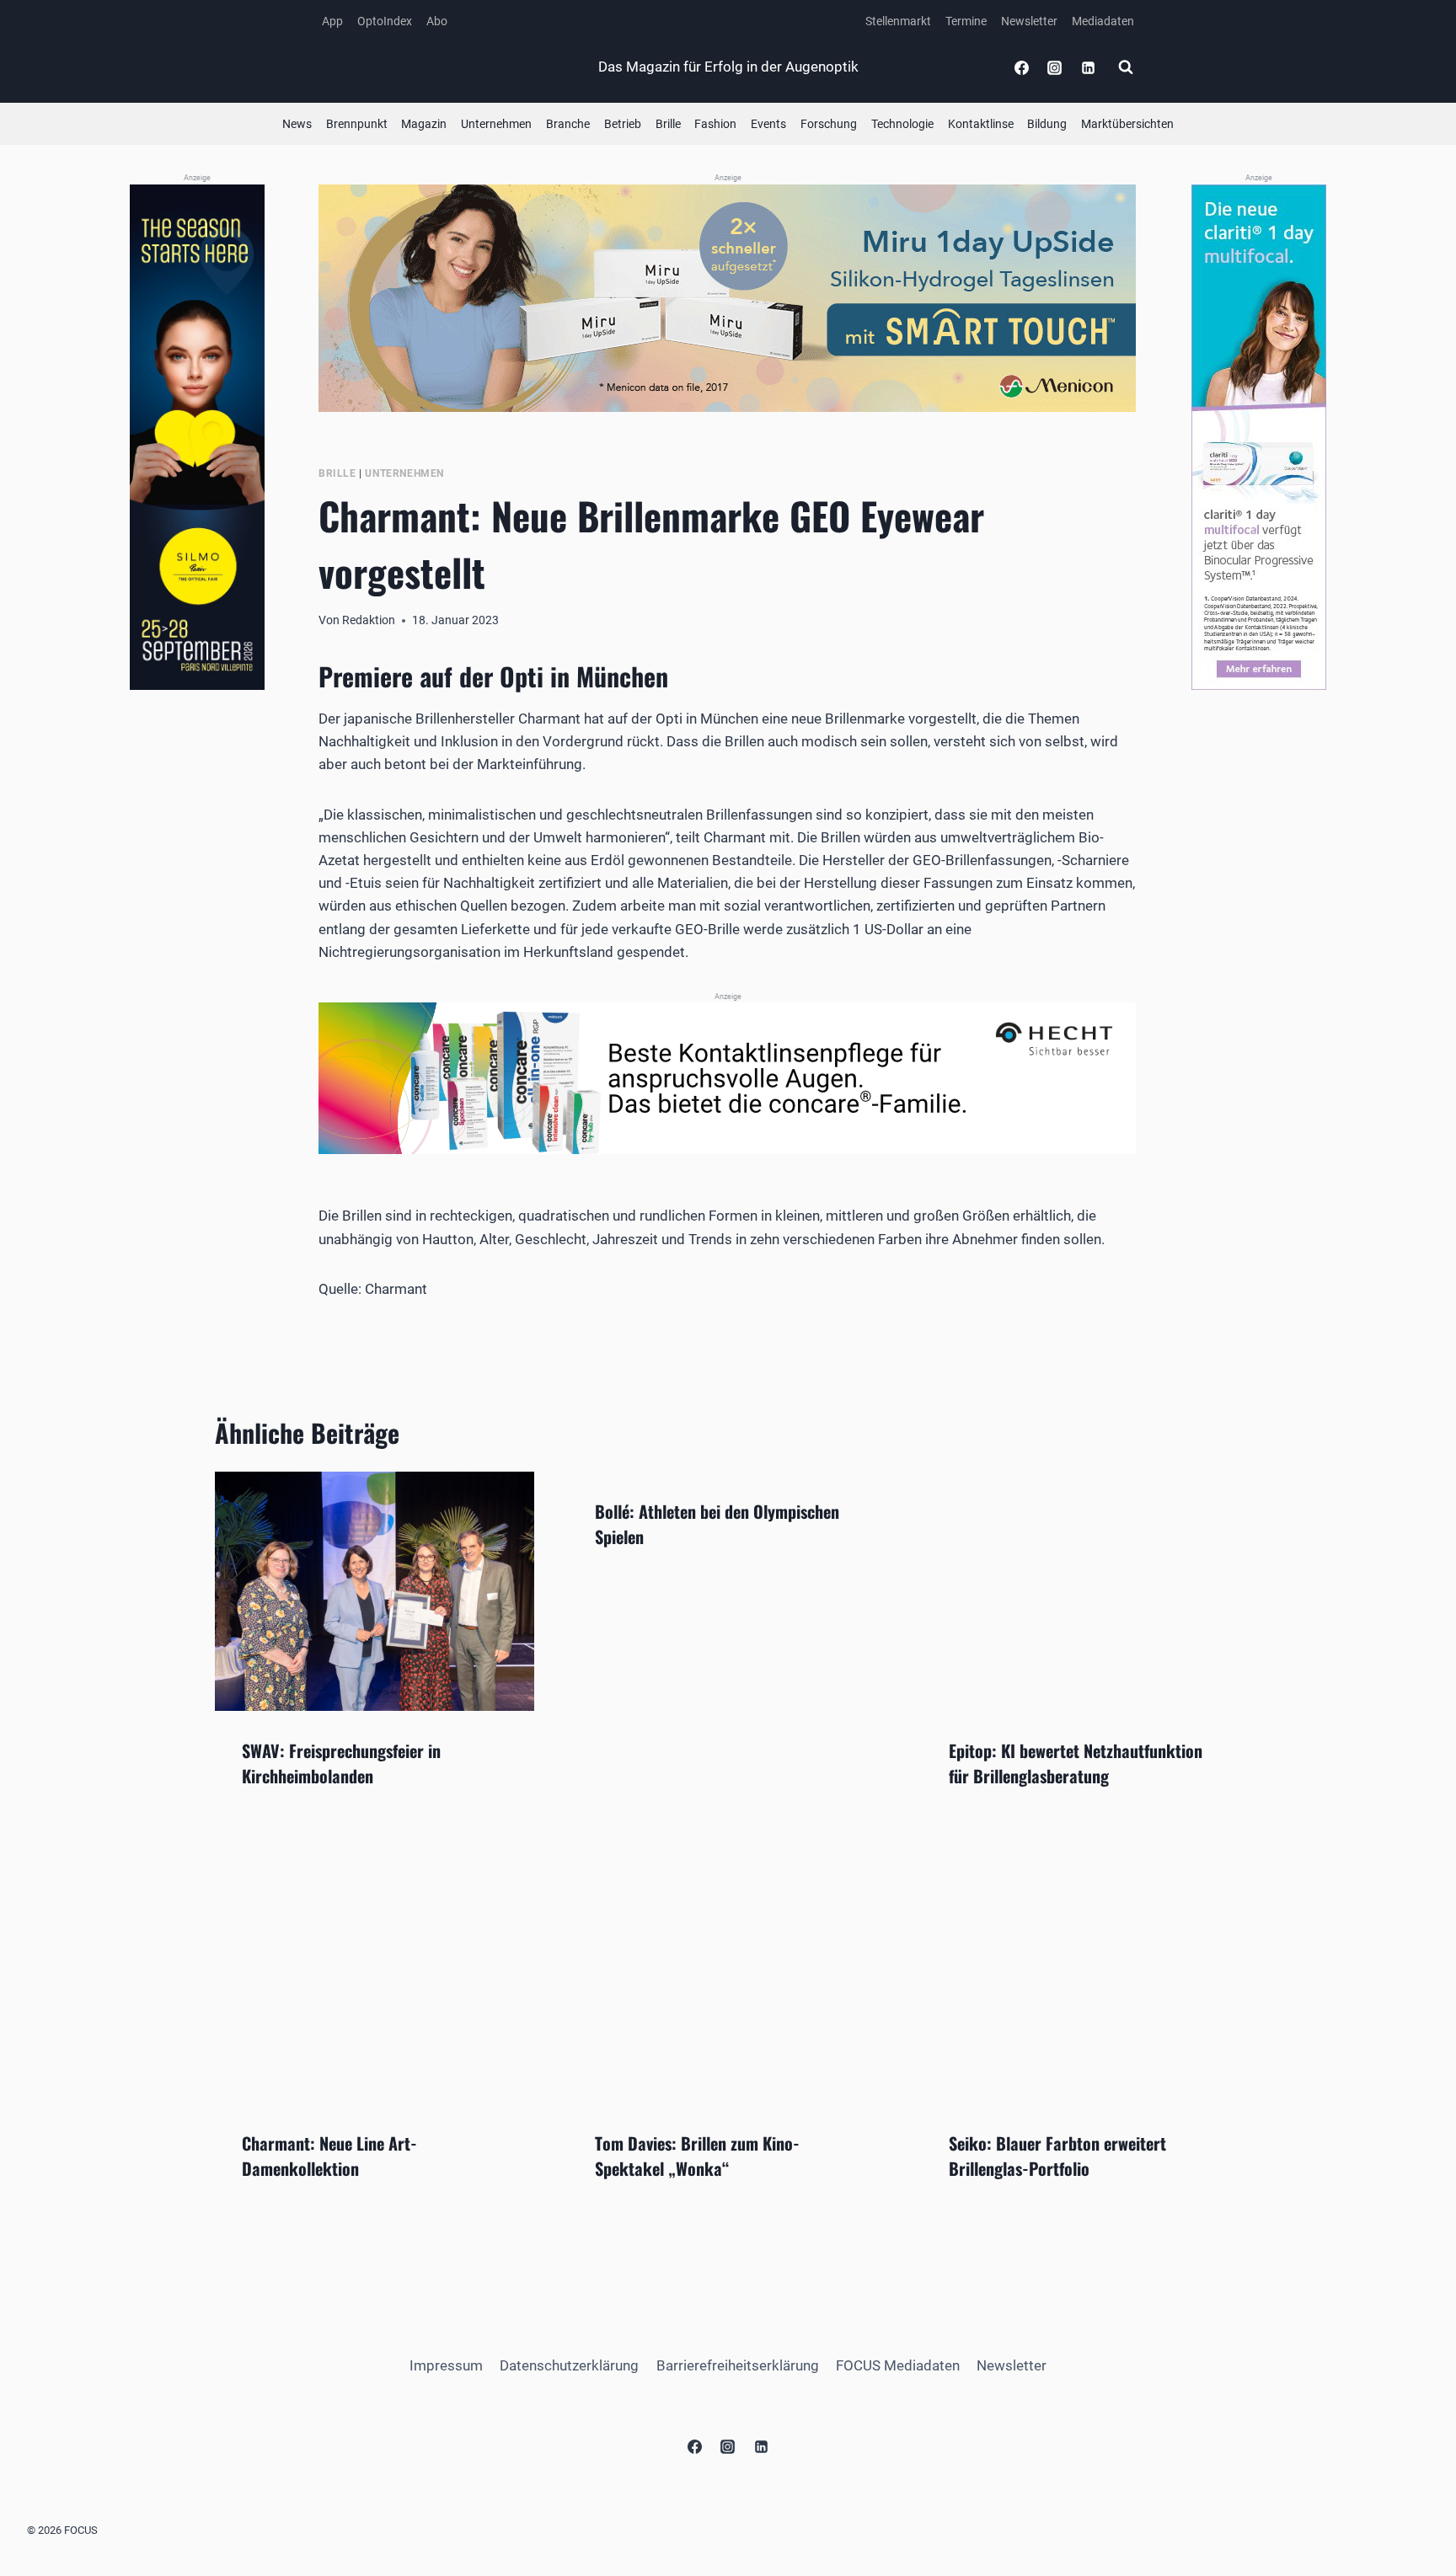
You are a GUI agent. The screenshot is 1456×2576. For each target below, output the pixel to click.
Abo (437, 21)
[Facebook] (1022, 67)
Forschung (829, 124)
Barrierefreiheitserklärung (738, 2365)
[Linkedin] (1088, 67)
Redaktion (369, 620)
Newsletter (1029, 21)
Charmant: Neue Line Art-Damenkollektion (329, 2156)
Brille (668, 124)
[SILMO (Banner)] (197, 438)
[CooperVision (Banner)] (1259, 437)
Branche (568, 124)
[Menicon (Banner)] (728, 298)
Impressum (446, 2365)
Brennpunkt (357, 124)
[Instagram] (1055, 67)
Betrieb (623, 124)
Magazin (424, 124)
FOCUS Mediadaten (898, 2365)
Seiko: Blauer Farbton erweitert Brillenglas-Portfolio (1057, 2156)
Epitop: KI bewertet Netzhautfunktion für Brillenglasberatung (1076, 1763)
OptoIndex (385, 21)
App (332, 21)
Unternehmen (496, 124)
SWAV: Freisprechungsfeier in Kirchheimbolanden (341, 1763)
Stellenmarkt (898, 21)
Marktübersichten (1127, 124)
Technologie (902, 124)
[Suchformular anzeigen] (1126, 67)
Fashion (715, 124)
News (297, 124)
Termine (966, 21)
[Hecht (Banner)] (728, 1078)
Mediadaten (1103, 21)
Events (768, 124)
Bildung (1047, 124)
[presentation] (375, 1591)
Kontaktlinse (981, 124)
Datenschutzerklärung (569, 2365)
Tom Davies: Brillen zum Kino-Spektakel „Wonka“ (697, 2156)
